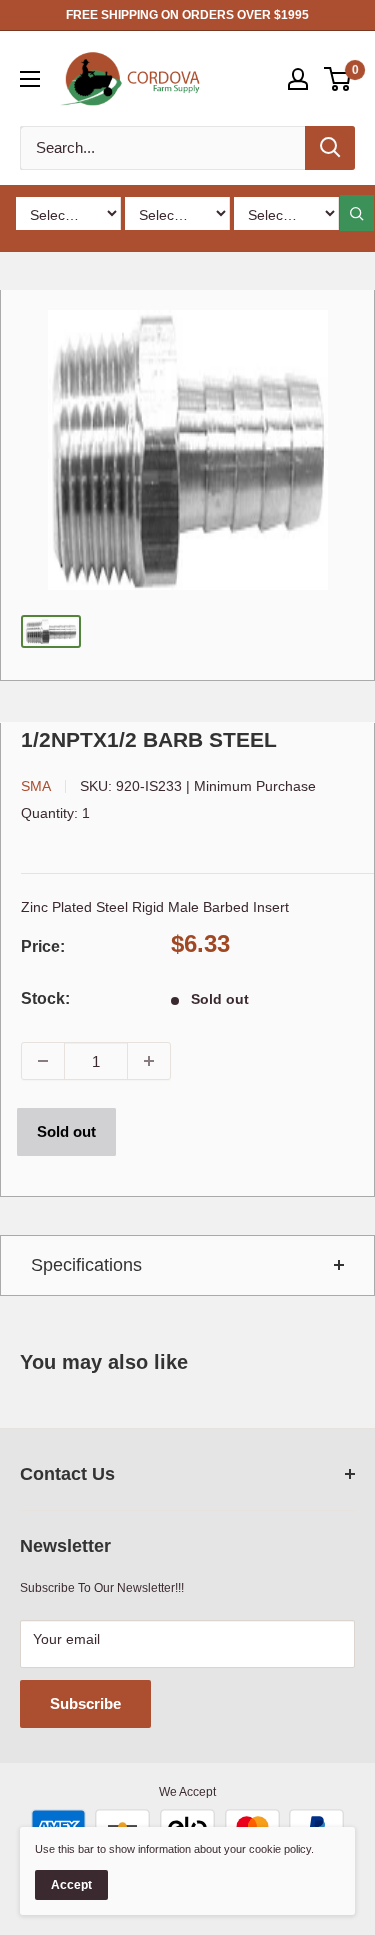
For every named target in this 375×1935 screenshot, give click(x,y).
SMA (36, 786)
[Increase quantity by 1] (149, 1061)
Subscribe (85, 1703)
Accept (71, 1885)
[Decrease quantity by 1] (43, 1061)
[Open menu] (30, 79)
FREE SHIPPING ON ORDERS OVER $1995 (187, 15)
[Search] (330, 148)
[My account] (298, 79)
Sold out (66, 1131)
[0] (338, 79)
